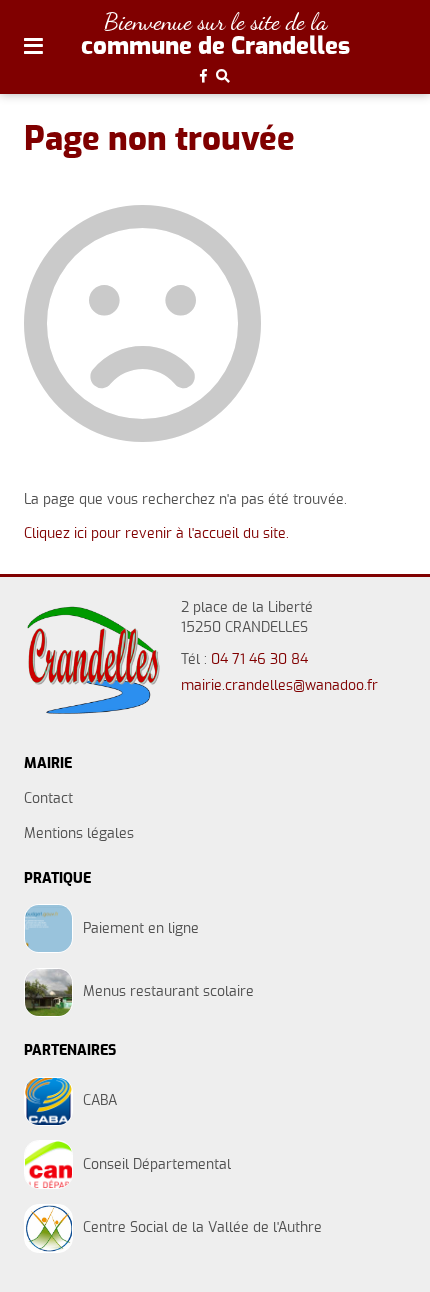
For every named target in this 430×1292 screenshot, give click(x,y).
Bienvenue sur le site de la (215, 21)
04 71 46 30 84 (259, 660)
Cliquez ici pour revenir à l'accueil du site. (156, 534)
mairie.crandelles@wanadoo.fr (279, 686)
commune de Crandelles (215, 47)
